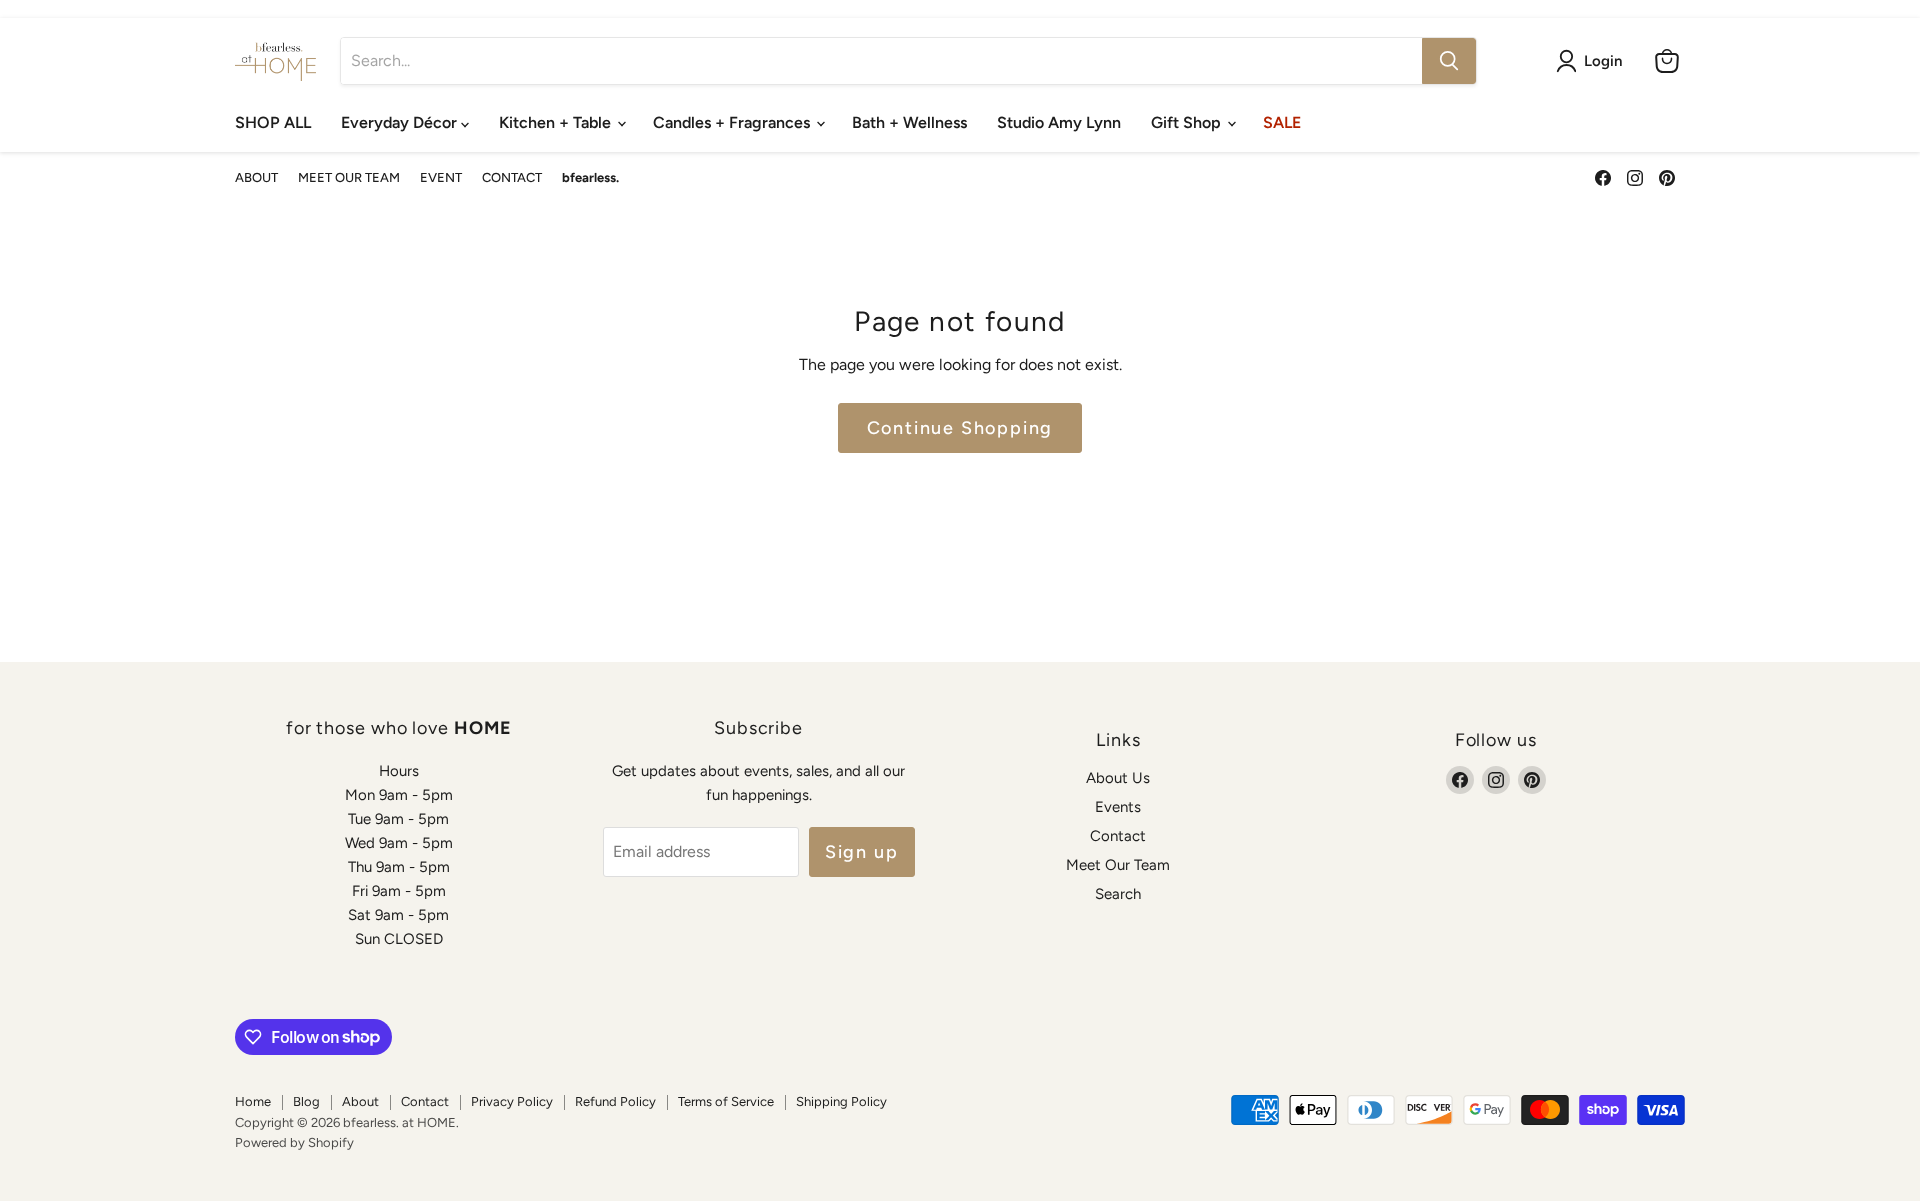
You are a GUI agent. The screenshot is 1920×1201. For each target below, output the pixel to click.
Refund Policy (615, 1101)
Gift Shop (1188, 122)
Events (1118, 807)
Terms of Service (726, 1101)
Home (253, 1101)
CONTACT (512, 178)
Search (1118, 894)
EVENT (441, 178)
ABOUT (256, 178)
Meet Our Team (1118, 865)
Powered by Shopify (294, 1142)
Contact (1118, 836)
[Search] (1449, 61)
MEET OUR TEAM (349, 178)
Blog (306, 1101)
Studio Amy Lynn (1059, 122)
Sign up (862, 852)
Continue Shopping (960, 428)
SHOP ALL (273, 122)
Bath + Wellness (909, 122)
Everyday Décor (401, 122)
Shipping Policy (841, 1101)
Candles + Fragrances (733, 122)
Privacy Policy (512, 1101)
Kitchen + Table (557, 122)
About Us (1118, 778)
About (360, 1101)
